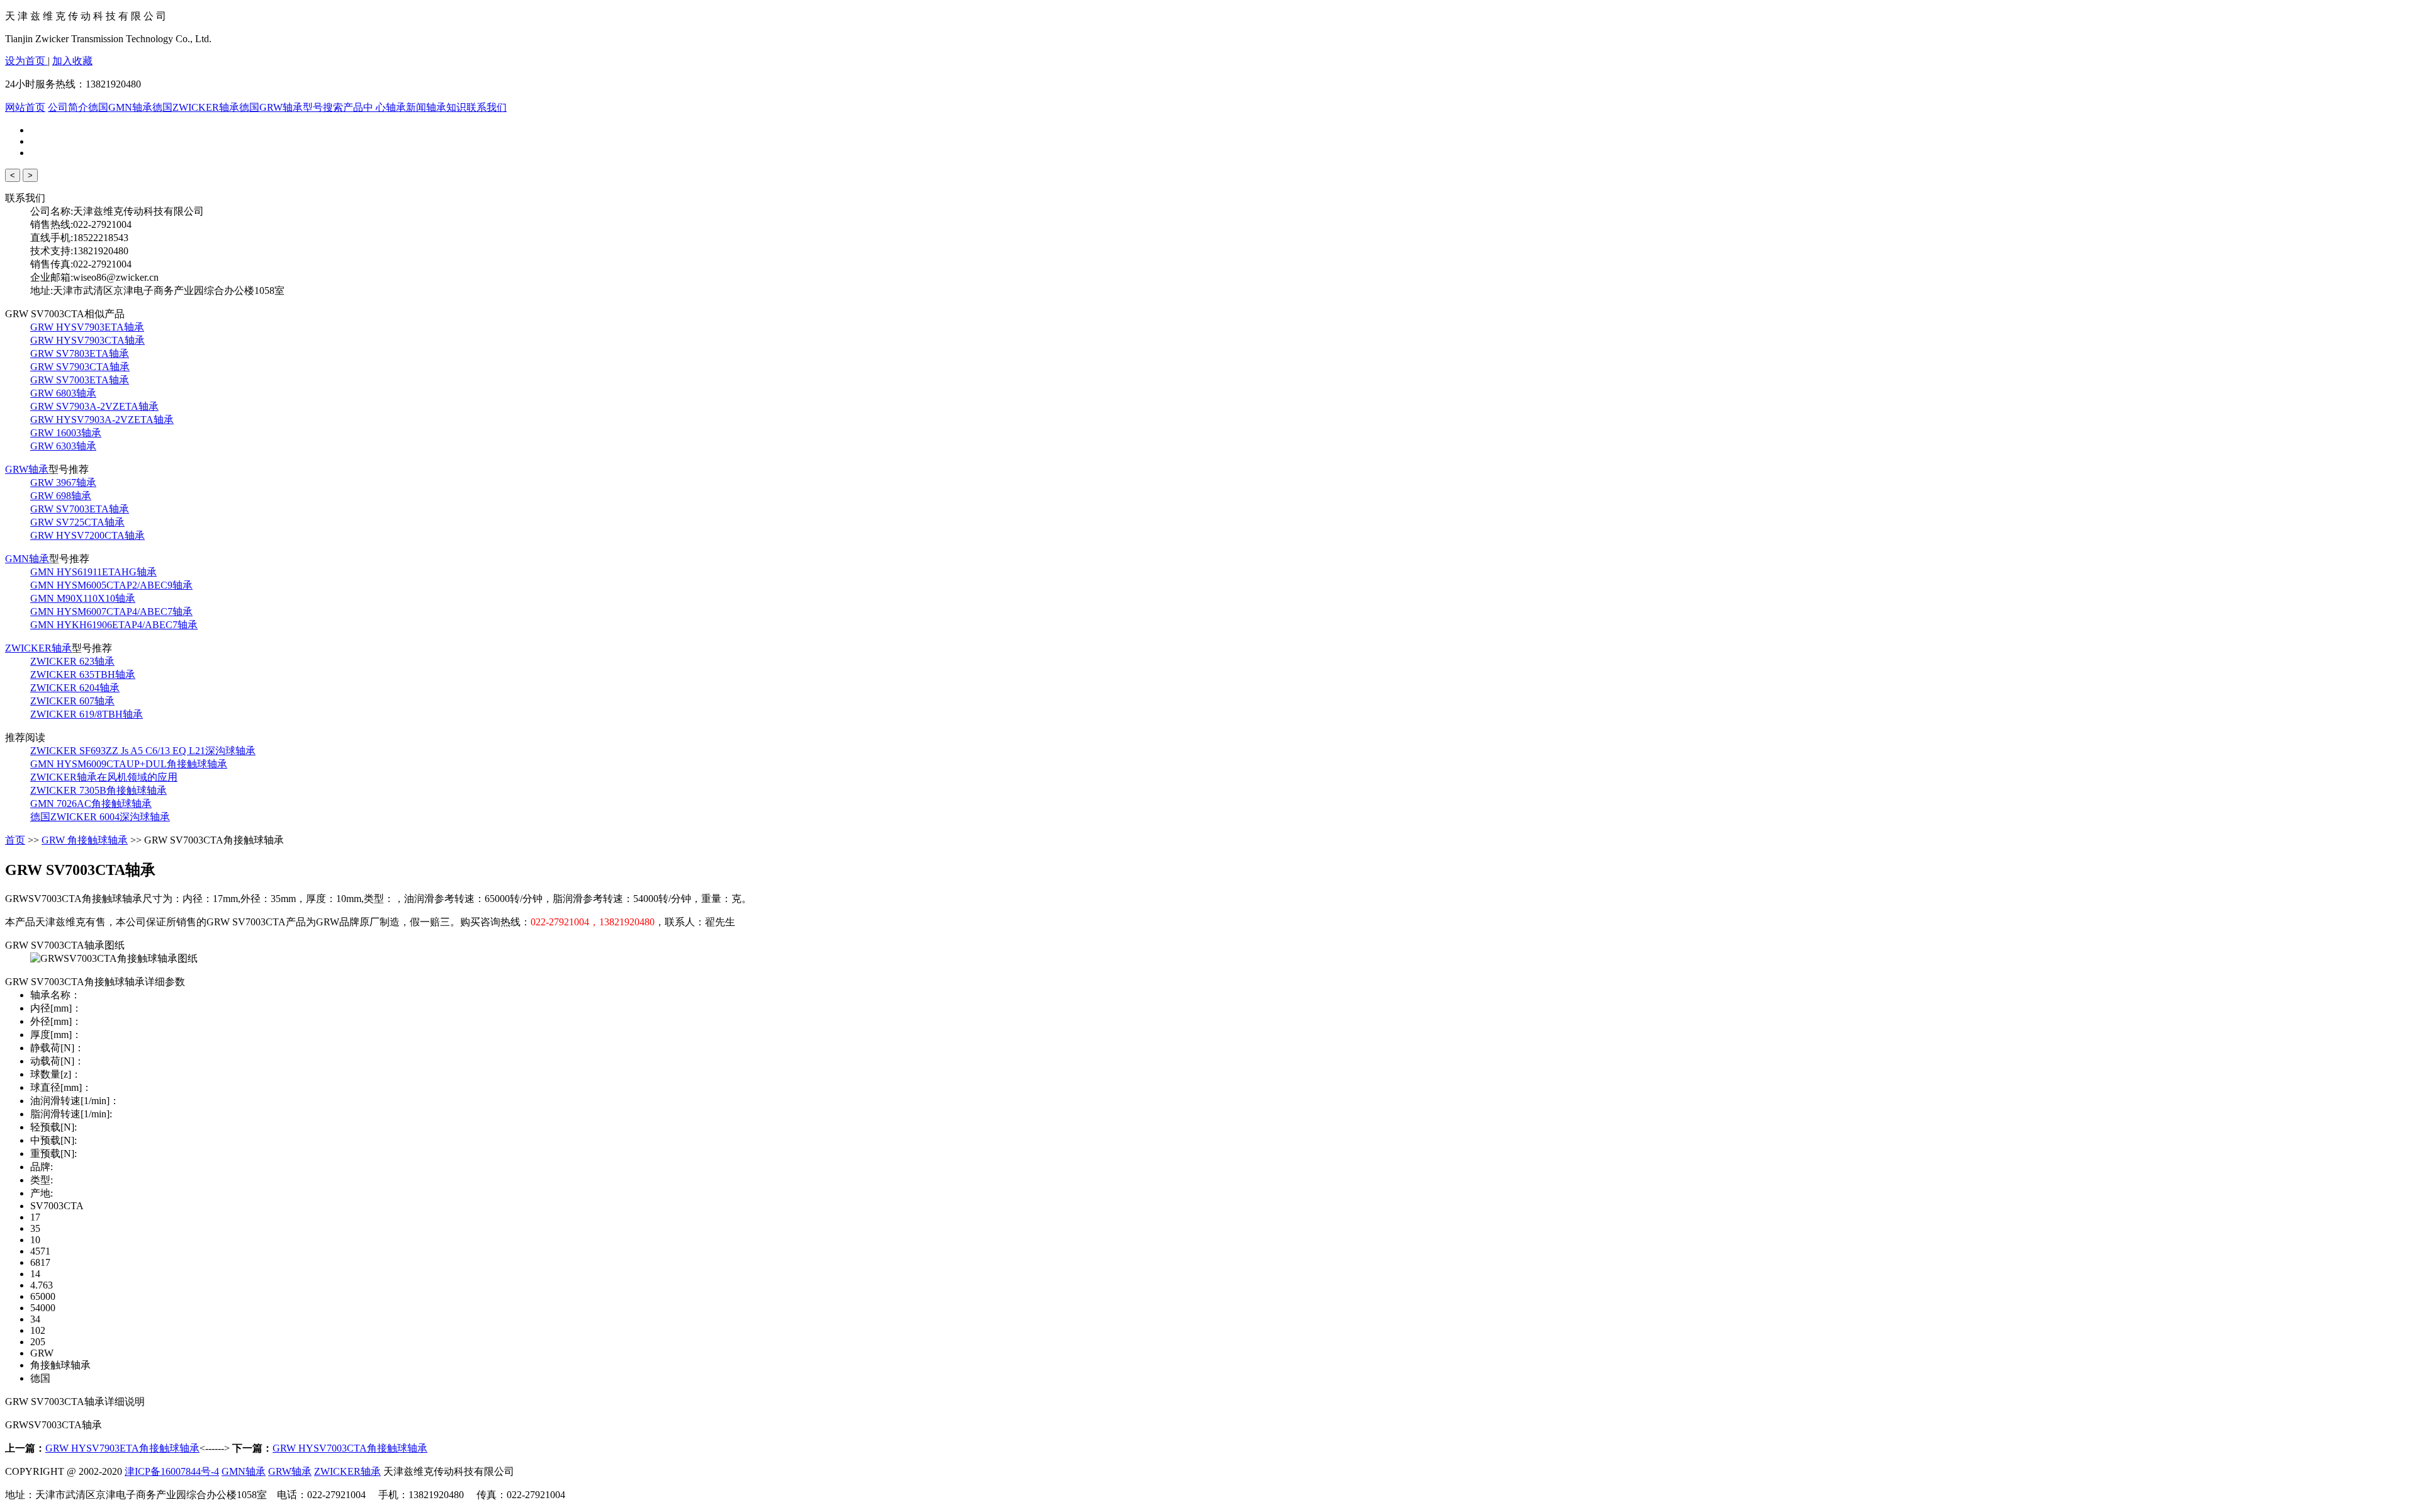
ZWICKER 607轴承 (72, 701)
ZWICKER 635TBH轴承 (83, 674)
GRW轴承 (27, 469)
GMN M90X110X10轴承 (83, 598)
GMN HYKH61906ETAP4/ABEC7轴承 (114, 625)
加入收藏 (72, 61)
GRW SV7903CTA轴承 (80, 367)
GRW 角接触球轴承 (85, 840)
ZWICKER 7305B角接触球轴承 (99, 790)
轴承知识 (446, 107)
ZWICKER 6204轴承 (75, 688)
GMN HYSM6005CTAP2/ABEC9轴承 (111, 585)
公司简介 (68, 107)
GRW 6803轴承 (63, 393)
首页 (15, 840)
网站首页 (25, 107)
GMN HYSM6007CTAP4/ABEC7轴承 (111, 612)
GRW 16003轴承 (66, 433)
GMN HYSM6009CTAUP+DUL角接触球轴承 (129, 764)
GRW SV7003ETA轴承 (80, 380)
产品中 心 (364, 107)
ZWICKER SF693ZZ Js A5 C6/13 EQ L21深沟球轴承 (143, 751)
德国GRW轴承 (271, 107)
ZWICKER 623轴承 (72, 661)
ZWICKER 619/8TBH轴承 (87, 714)
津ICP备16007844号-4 (172, 1471)
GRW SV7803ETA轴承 (80, 353)
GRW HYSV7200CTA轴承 (87, 535)
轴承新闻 (406, 107)
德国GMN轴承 (120, 107)
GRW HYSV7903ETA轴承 (87, 327)
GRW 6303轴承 (63, 446)
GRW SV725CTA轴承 (77, 522)
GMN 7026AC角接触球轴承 (91, 804)
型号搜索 (323, 107)
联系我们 (487, 107)
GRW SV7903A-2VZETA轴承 (94, 406)
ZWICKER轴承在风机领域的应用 (104, 777)
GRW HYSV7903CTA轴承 (87, 340)
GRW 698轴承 (61, 496)
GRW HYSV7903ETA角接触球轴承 (122, 1448)
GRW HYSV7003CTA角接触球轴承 (350, 1448)
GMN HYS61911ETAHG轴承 (93, 572)
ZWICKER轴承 (38, 648)
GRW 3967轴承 (63, 482)
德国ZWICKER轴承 (196, 107)
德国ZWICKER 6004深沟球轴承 (100, 817)
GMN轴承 (27, 559)
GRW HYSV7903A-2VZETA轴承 (102, 420)
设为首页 (26, 61)
